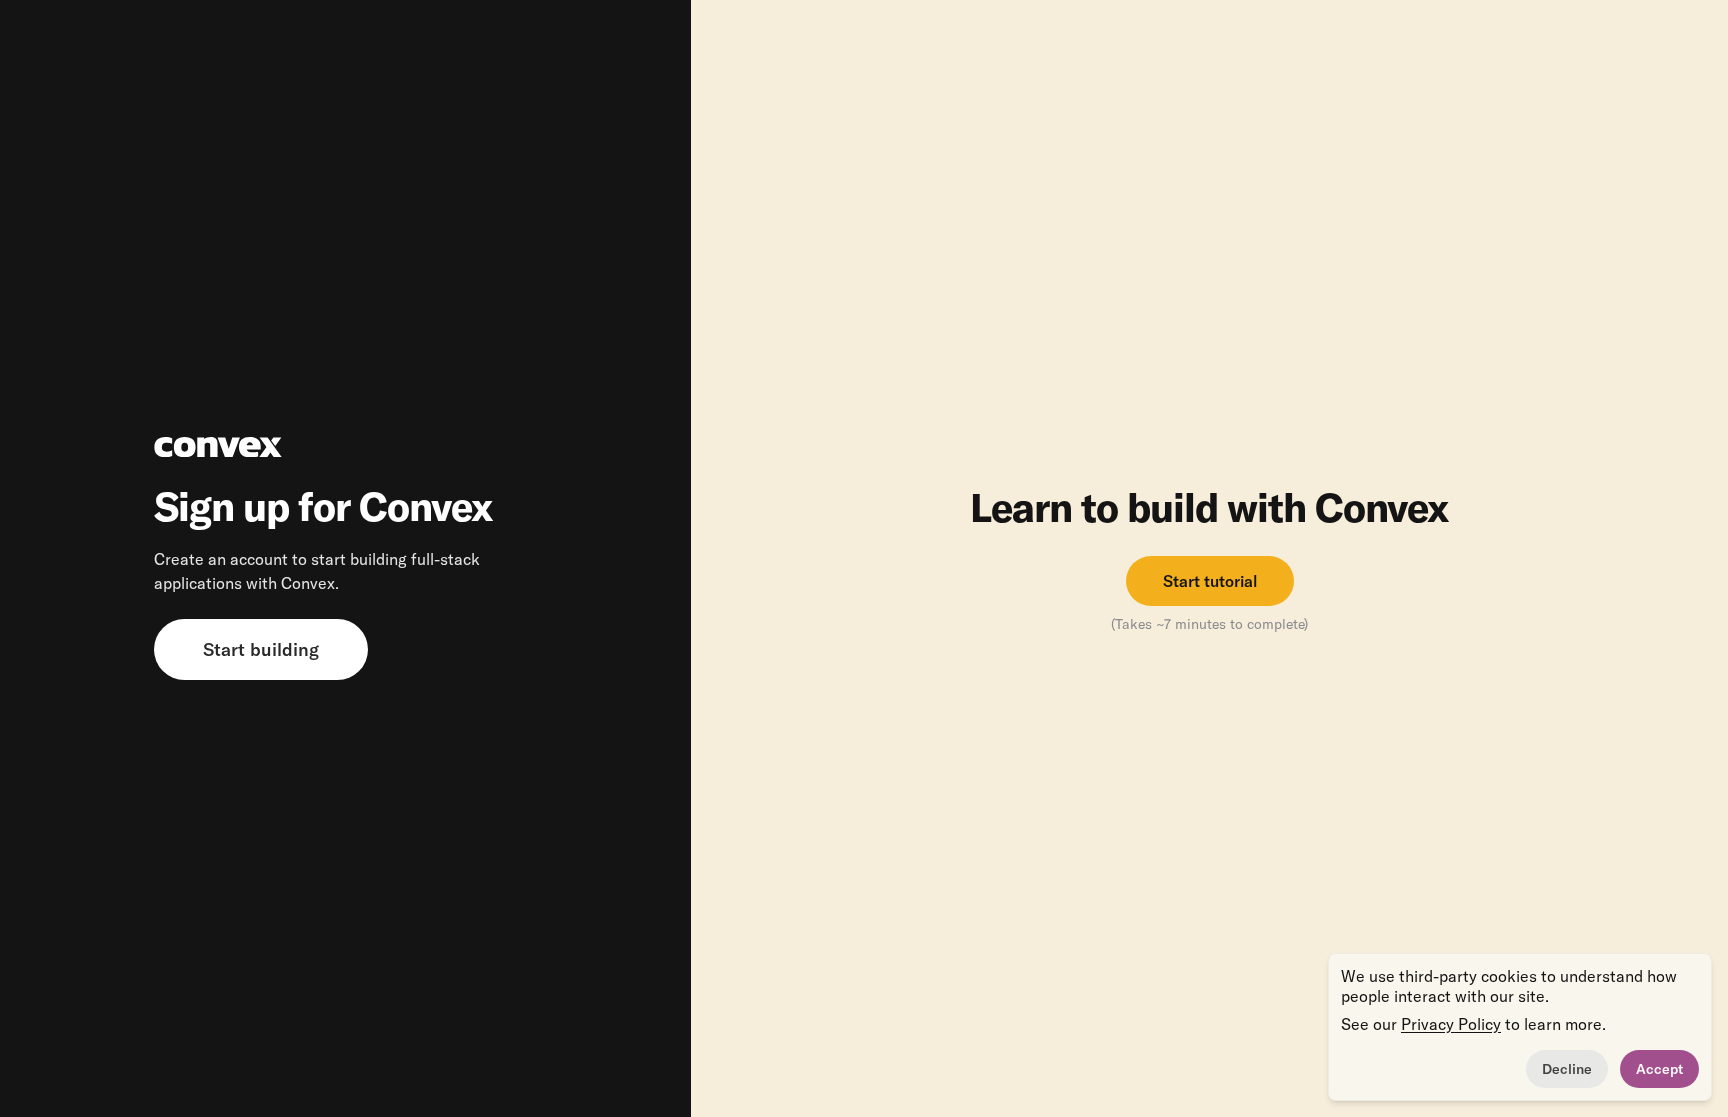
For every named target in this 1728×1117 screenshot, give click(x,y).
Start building (261, 649)
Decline (1567, 1069)
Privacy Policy (1451, 1024)
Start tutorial (1210, 581)
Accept (1659, 1069)
